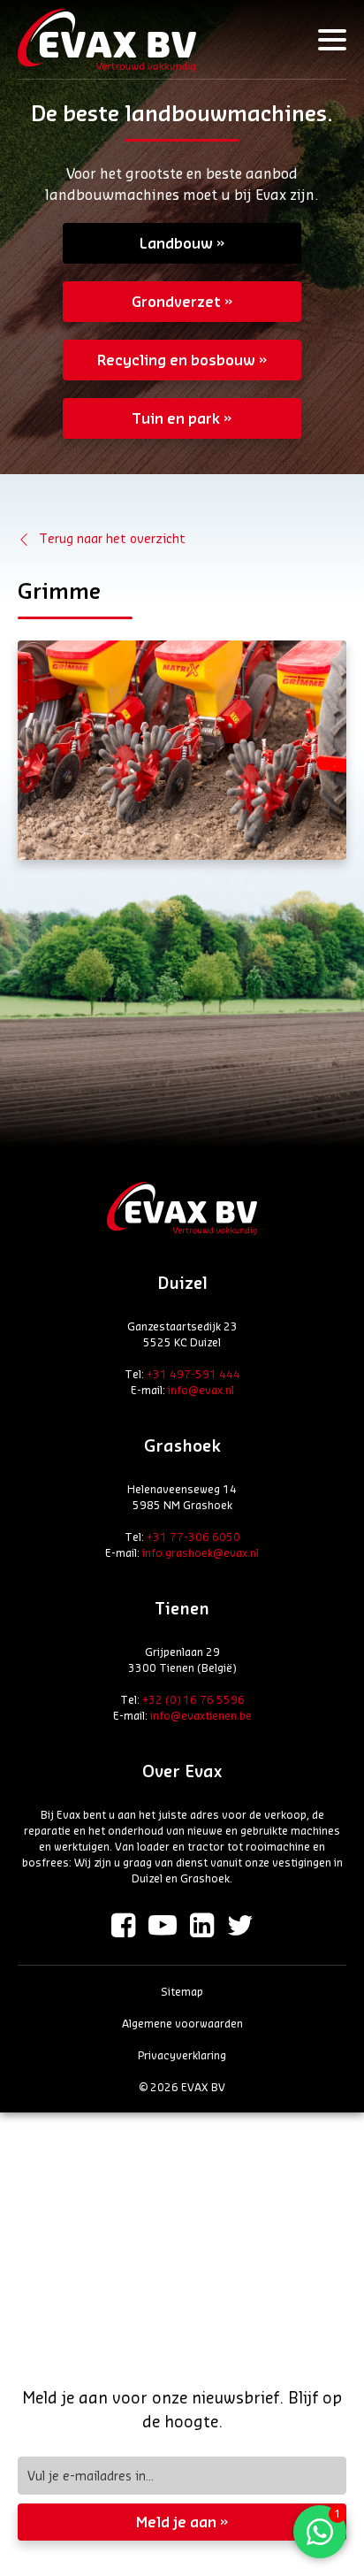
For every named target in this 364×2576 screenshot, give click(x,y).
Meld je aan (176, 2522)
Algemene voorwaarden (182, 2023)
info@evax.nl (201, 1390)
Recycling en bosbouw (176, 360)
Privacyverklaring (182, 2055)
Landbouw (176, 243)
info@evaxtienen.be (201, 1715)
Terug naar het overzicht (112, 538)
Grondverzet (176, 301)
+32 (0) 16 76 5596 (193, 1699)
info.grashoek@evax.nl (201, 1552)
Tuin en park (176, 418)
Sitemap (182, 1991)
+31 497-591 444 (193, 1374)
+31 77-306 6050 (193, 1537)
